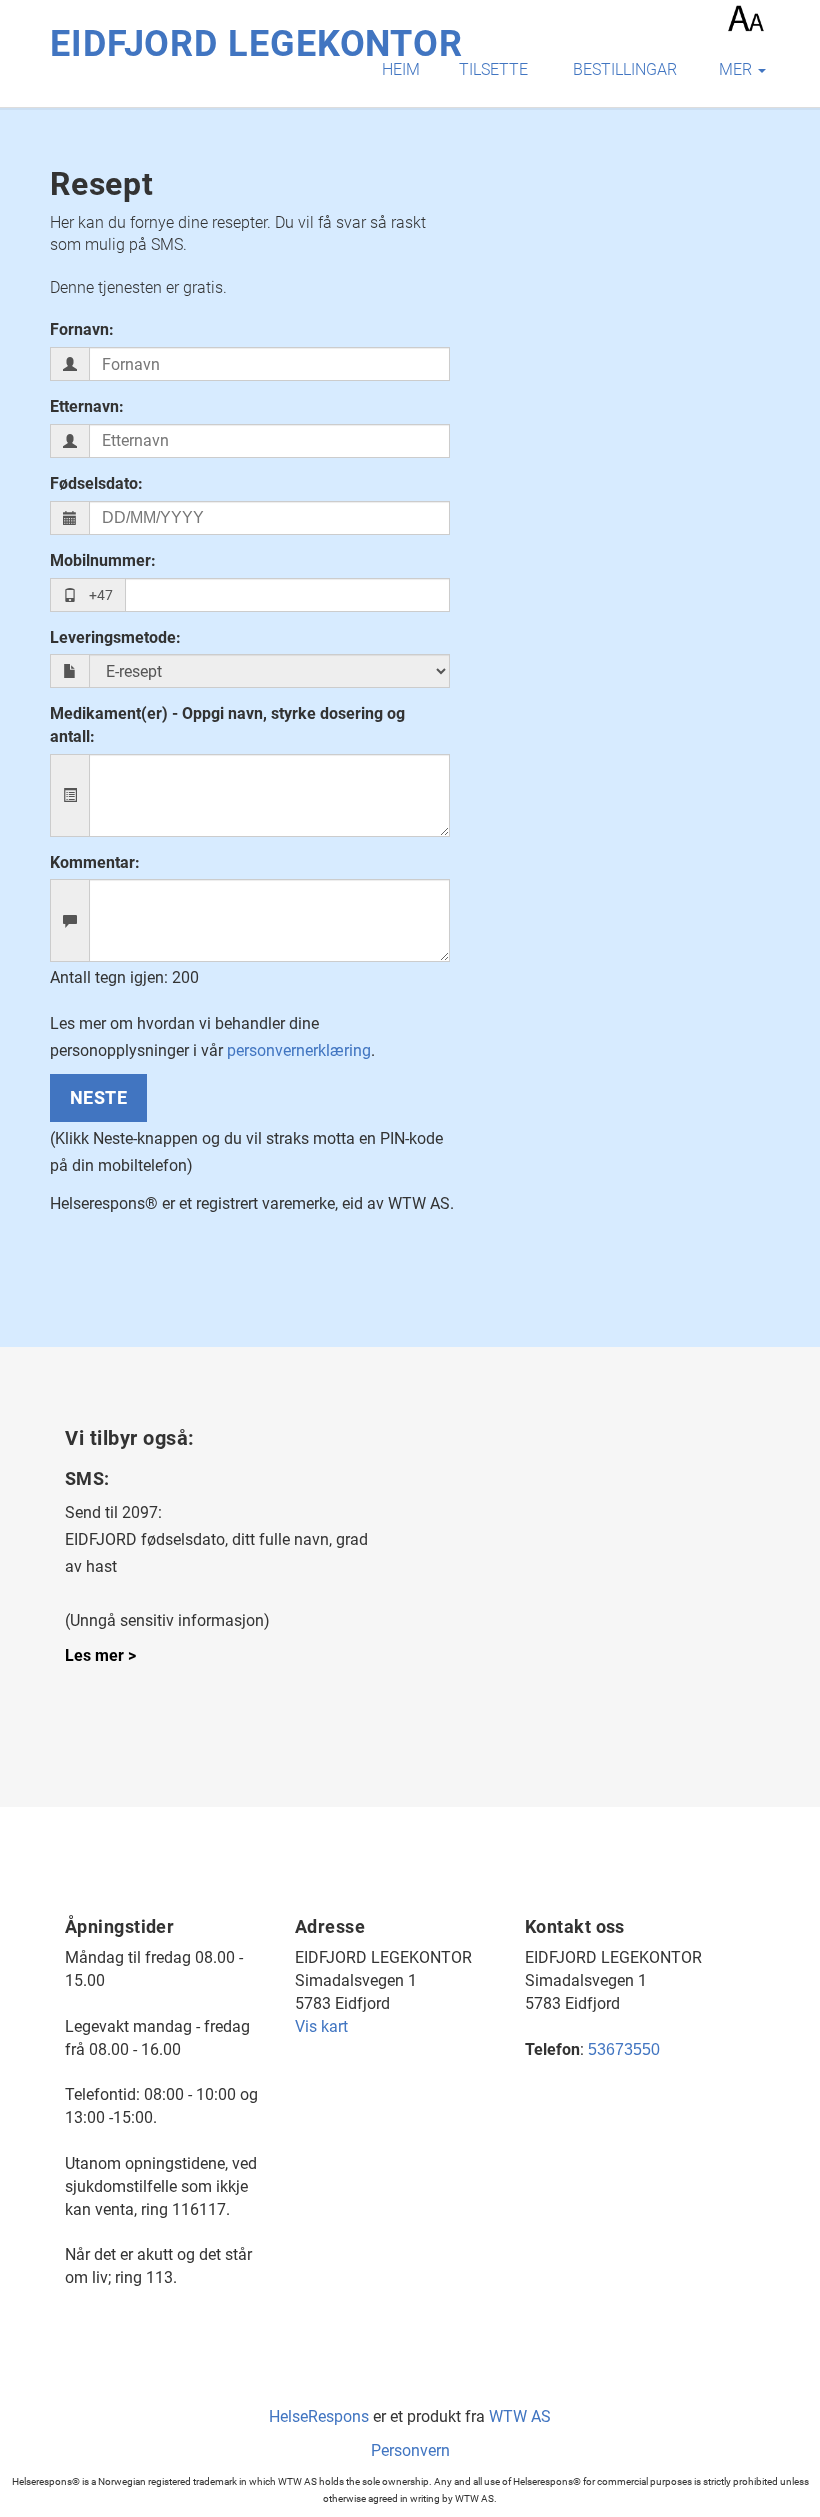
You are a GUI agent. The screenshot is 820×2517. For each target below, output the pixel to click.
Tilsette (493, 69)
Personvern (410, 2450)
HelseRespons (319, 2416)
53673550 (624, 2049)
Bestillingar (625, 69)
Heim (401, 69)
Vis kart (321, 2026)
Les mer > (100, 1655)
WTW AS (520, 2416)
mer (737, 69)
